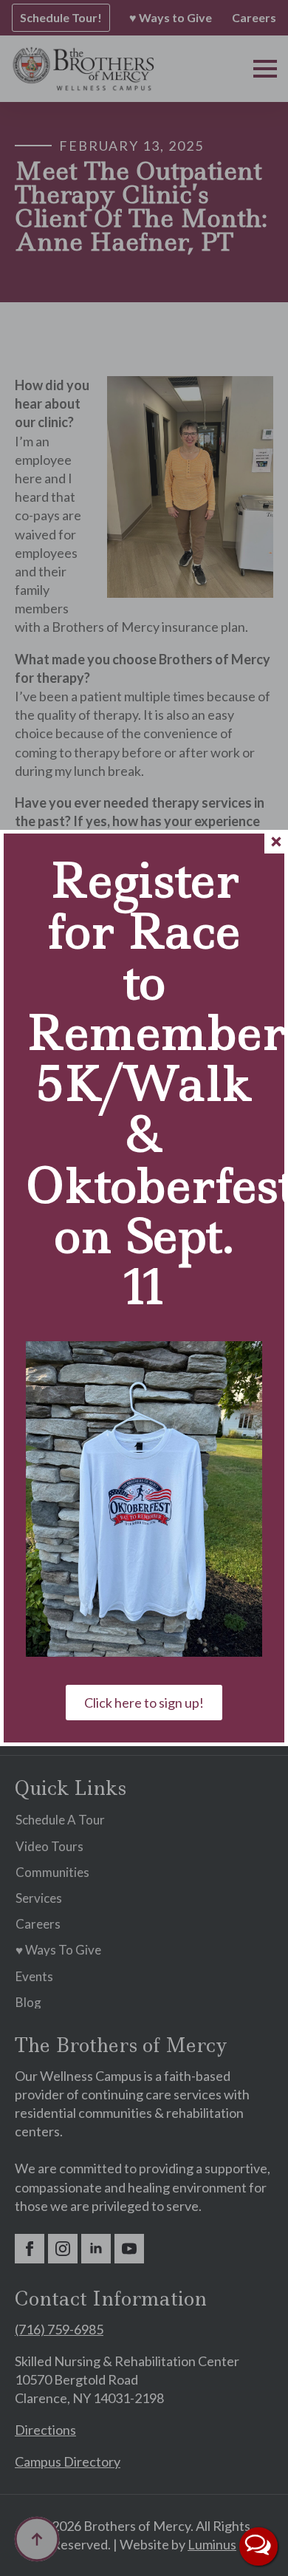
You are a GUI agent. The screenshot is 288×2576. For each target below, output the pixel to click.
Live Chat (258, 2546)
